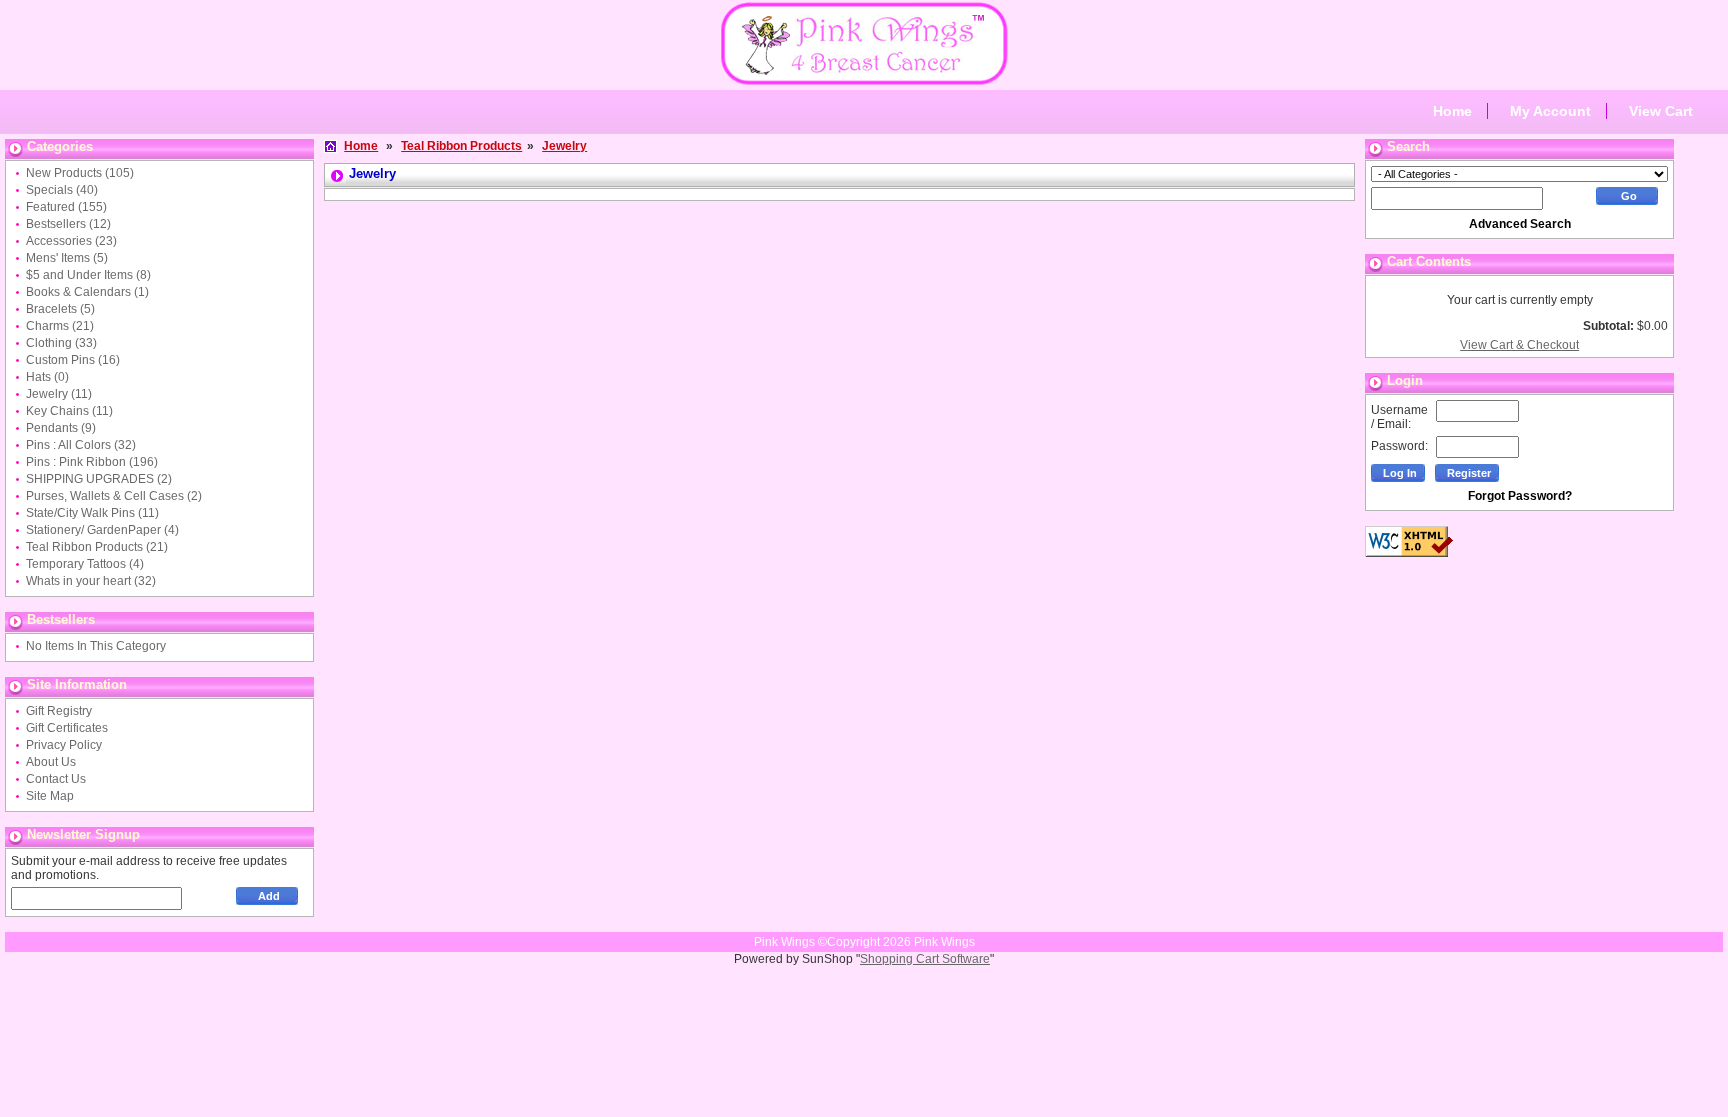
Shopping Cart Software (925, 959)
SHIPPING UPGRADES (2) (99, 479)
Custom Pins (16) (73, 360)
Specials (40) (62, 190)
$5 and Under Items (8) (88, 275)
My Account (1550, 111)
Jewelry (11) (59, 394)
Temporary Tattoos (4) (85, 564)
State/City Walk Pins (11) (92, 513)
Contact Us (56, 779)
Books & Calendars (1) (87, 292)
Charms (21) (60, 326)
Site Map (50, 796)
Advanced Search (1520, 224)
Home (1452, 111)
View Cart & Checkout (1519, 345)
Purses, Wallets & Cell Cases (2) (114, 496)
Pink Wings (944, 942)
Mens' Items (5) (67, 258)
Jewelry (564, 146)
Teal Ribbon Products (461, 146)
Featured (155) (66, 207)
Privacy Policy (64, 745)
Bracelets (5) (60, 309)
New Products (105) (80, 173)
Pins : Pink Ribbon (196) (92, 462)
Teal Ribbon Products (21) (97, 547)
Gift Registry (59, 711)
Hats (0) (47, 377)
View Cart (1661, 111)
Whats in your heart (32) (91, 581)
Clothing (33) (61, 343)
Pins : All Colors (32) (81, 445)
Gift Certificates (67, 728)
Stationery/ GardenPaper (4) (102, 530)
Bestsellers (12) (68, 224)
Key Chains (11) (69, 411)
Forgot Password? (1520, 496)
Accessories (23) (71, 241)
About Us (51, 762)
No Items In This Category (96, 646)
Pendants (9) (61, 428)
